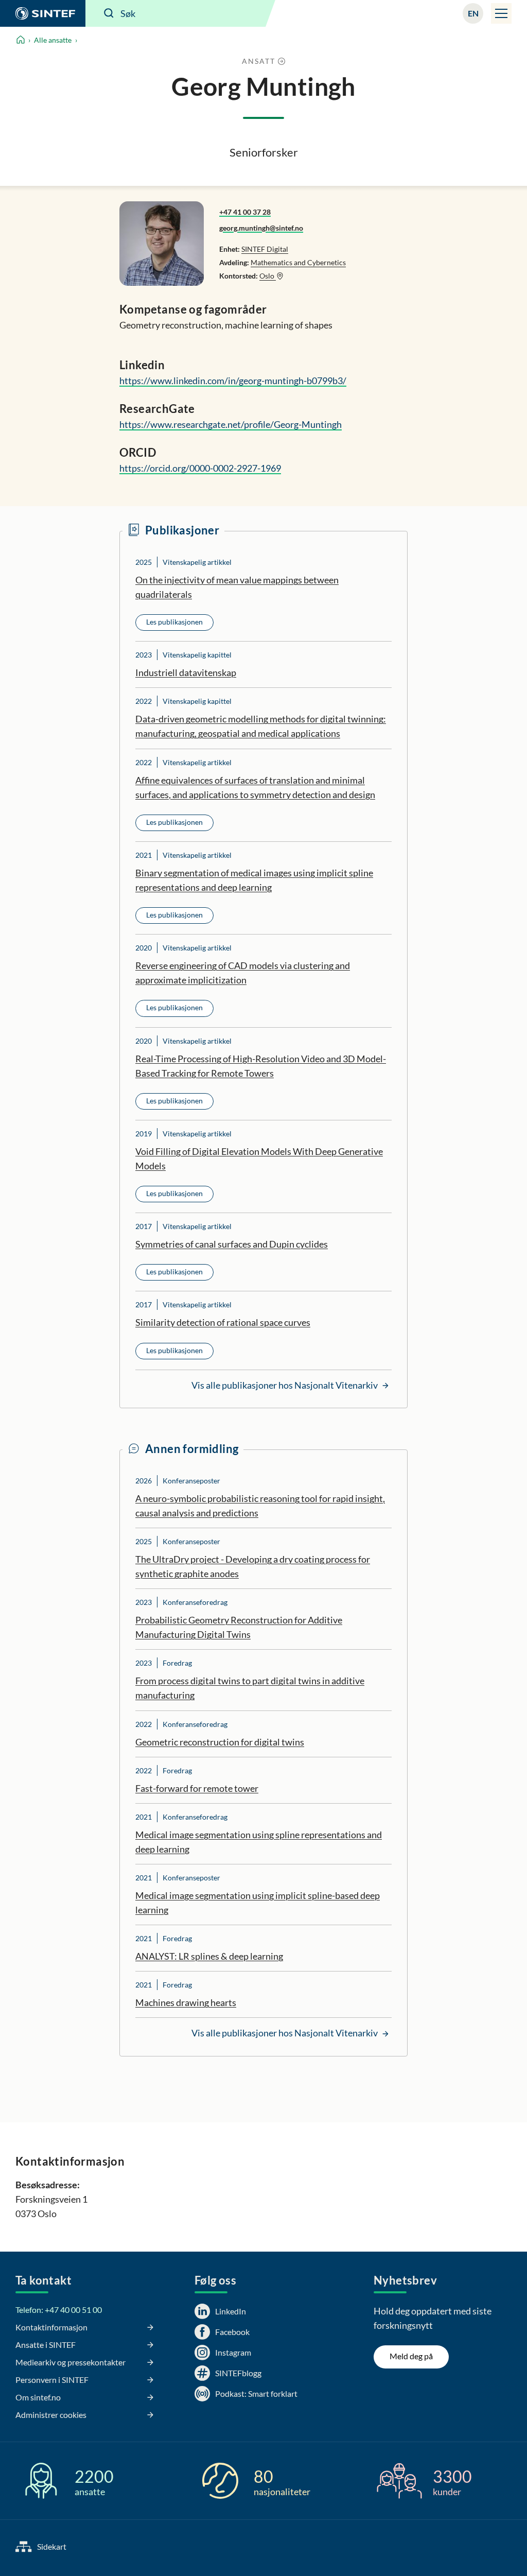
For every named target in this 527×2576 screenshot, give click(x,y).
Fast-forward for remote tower (197, 1788)
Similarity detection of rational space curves (223, 1322)
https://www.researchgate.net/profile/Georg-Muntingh (231, 424)
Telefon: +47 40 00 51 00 (59, 2310)
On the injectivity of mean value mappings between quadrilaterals (237, 587)
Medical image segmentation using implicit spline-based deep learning (258, 1903)
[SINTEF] (43, 13)
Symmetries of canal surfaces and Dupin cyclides (232, 1244)
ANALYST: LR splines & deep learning (209, 1956)
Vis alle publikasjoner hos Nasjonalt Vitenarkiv (285, 1385)
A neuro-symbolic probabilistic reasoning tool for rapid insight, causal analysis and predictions (260, 1506)
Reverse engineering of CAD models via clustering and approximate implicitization (243, 973)
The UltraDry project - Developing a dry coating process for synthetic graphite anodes (253, 1566)
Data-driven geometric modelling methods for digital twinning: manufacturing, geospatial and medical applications (261, 726)
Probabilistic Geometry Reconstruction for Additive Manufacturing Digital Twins (239, 1627)
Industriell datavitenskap (186, 672)
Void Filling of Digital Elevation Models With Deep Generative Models (259, 1159)
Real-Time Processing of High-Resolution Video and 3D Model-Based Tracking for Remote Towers (261, 1066)
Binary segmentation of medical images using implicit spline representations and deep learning (254, 880)
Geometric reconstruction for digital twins (220, 1742)
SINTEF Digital (265, 249)
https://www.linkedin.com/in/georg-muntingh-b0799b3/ (233, 381)
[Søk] (109, 13)
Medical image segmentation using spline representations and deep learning (259, 1842)
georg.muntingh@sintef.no (261, 228)
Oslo (268, 276)
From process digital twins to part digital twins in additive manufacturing (250, 1688)
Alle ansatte (53, 40)
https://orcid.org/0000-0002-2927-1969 (200, 468)
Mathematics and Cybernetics (298, 262)
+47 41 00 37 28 (245, 212)
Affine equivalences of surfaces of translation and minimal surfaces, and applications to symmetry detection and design (255, 787)
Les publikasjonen (174, 622)
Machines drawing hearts (186, 2002)
